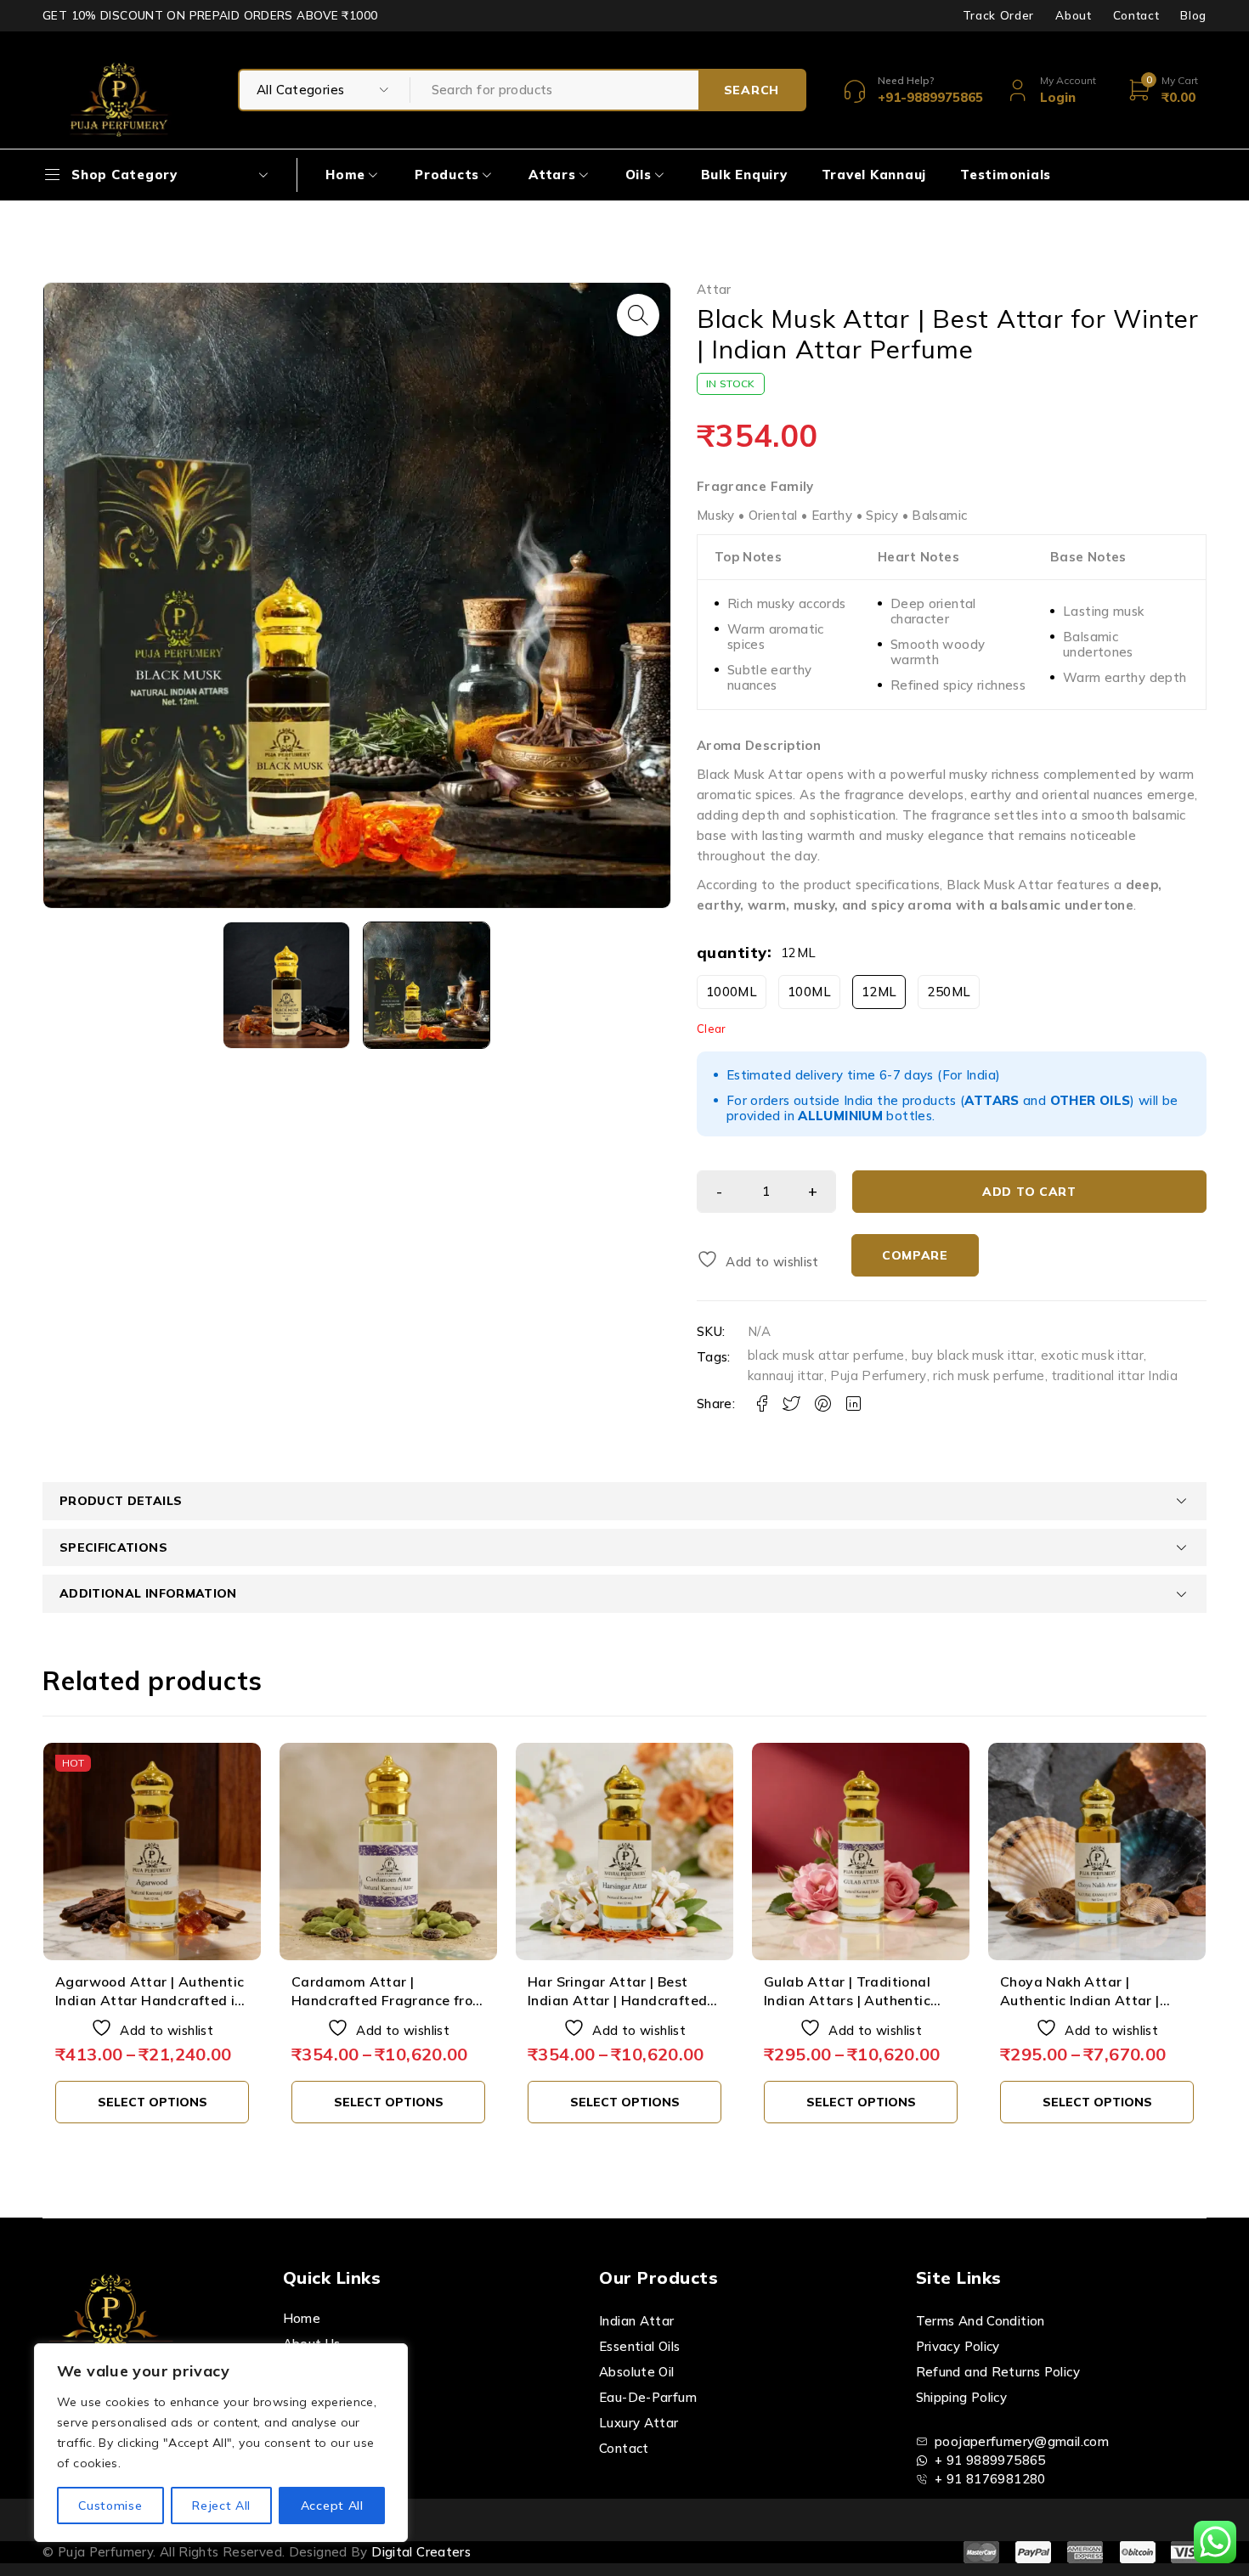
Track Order (998, 15)
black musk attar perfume (826, 1355)
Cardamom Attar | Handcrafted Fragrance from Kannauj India (388, 2001)
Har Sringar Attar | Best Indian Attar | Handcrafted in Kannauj (617, 2001)
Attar (714, 290)
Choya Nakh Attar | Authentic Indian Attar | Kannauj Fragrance (1080, 2001)
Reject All (221, 2506)
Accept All (332, 2506)
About (1073, 15)
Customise (110, 2506)
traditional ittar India (1115, 1375)
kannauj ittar (786, 1375)
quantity (732, 953)
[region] (221, 2443)
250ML (949, 992)
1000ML (732, 992)
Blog (1193, 15)
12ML (879, 992)
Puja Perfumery (878, 1375)
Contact (1136, 15)
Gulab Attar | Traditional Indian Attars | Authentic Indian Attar (847, 2001)
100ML (809, 992)
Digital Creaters (421, 2552)
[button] (638, 315)
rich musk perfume (989, 1375)
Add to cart (1029, 1192)
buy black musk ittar (973, 1355)
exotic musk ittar (1092, 1355)
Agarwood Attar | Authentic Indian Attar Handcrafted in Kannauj (150, 2001)
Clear (712, 1029)
